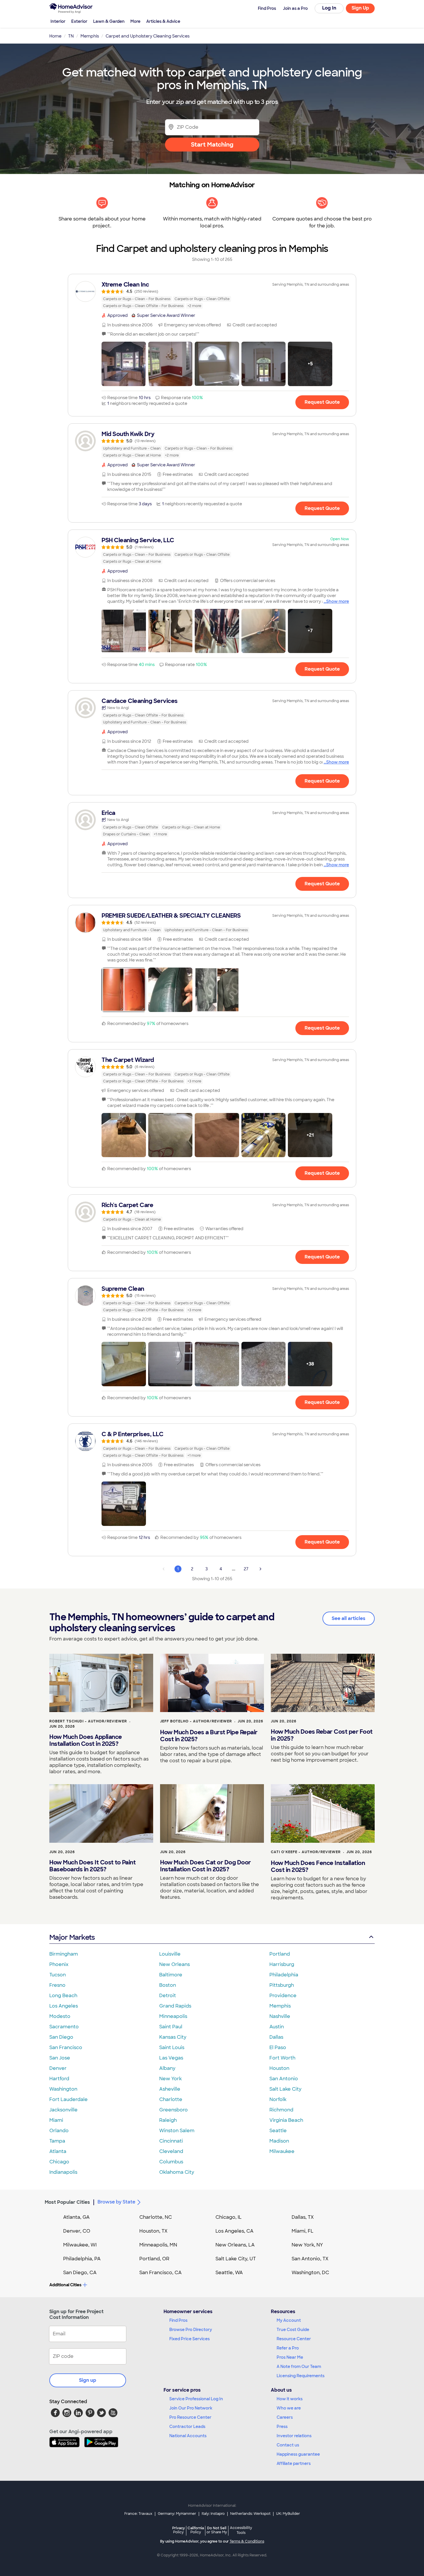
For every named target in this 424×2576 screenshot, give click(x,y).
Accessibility (241, 2530)
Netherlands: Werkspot (250, 2514)
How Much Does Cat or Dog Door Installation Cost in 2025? (206, 1866)
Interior (58, 21)
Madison (279, 2141)
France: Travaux (138, 2514)
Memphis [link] (90, 36)
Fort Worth (282, 2058)
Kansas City (173, 2037)
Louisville (170, 1954)
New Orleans (175, 1964)
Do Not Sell (217, 2530)
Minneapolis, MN (158, 2245)
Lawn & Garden (109, 21)
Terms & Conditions (247, 2541)
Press (282, 2427)
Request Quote (322, 402)
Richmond (281, 2110)
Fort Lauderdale (69, 2099)
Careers (285, 2417)
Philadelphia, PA (82, 2259)
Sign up (88, 2380)
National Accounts (188, 2436)
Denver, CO (77, 2231)
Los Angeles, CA (234, 2231)
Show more (338, 601)
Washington (63, 2089)
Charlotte (171, 2099)
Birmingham (64, 1954)
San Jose (60, 2058)
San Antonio (284, 2079)
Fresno (57, 1985)
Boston (168, 1985)
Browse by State (116, 2202)
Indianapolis (63, 2172)
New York (170, 2079)
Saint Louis (172, 2047)
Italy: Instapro (213, 2514)
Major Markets (72, 1937)
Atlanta (58, 2151)
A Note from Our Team (299, 2367)
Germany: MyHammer (177, 2514)
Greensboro (173, 2110)
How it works (290, 2399)
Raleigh (168, 2120)
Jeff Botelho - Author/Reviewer (196, 1721)
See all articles (349, 1618)
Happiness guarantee (298, 2454)
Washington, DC (310, 2273)
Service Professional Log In (196, 2399)
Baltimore (171, 1975)
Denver (58, 2068)
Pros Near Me (290, 2357)
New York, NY (307, 2245)
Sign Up (360, 8)
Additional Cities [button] (65, 2285)
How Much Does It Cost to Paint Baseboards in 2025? (92, 1866)
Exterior (79, 21)
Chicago (59, 2162)
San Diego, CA (80, 2273)
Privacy (179, 2530)
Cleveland (171, 2151)
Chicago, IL (229, 2217)
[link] (212, 295)
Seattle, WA (229, 2273)
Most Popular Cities (67, 2202)
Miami (56, 2120)
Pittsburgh (282, 1985)
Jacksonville (63, 2110)
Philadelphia (284, 1975)
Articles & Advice (163, 21)
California (196, 2530)
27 (246, 1569)
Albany (167, 2068)
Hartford (59, 2079)
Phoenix (59, 1964)
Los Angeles (64, 2006)
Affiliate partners (294, 2463)
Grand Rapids (175, 2006)
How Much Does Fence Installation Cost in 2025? (318, 1866)
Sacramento (64, 2027)
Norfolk (278, 2099)
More (135, 21)
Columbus (171, 2162)
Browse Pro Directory (191, 2330)
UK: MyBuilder (288, 2514)
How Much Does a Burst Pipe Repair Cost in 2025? (209, 1736)
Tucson (58, 1975)
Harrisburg (282, 1964)
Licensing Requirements (301, 2376)
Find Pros (178, 2320)
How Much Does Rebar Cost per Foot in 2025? (322, 1735)
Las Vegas (171, 2058)
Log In (329, 8)
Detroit (168, 1996)
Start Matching (212, 145)
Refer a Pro (288, 2348)
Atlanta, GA (76, 2217)
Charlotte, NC (156, 2217)
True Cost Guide (293, 2330)
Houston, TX (153, 2231)
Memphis (280, 2006)
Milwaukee (282, 2151)
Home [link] (55, 36)
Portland (280, 1954)
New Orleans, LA (235, 2245)
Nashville (280, 2016)
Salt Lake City (285, 2089)
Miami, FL (303, 2231)
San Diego (61, 2037)
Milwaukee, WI (80, 2245)
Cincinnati (171, 2141)
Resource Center (294, 2339)
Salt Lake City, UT (236, 2259)
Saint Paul (171, 2027)
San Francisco (66, 2047)
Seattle (278, 2131)
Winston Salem (177, 2131)
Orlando (59, 2131)
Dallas (276, 2037)
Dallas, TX (303, 2217)
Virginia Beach (286, 2120)
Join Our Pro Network (191, 2408)
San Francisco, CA (161, 2273)
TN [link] (71, 36)
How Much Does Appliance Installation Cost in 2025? (86, 1740)
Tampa (57, 2141)
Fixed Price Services (190, 2339)
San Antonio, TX (310, 2259)
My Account (289, 2320)
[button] (124, 364)
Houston (279, 2068)
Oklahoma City (177, 2172)
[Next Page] (260, 1569)
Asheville (170, 2089)
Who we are (289, 2408)
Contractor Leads (187, 2427)
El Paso (278, 2047)
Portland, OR (154, 2259)
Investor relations (294, 2436)
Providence (283, 1996)
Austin (277, 2027)
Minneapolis (173, 2016)
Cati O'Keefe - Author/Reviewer (306, 1852)
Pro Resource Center (190, 2417)
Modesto (60, 2016)
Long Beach (63, 1996)
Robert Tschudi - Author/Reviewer (88, 1721)
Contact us (288, 2445)
